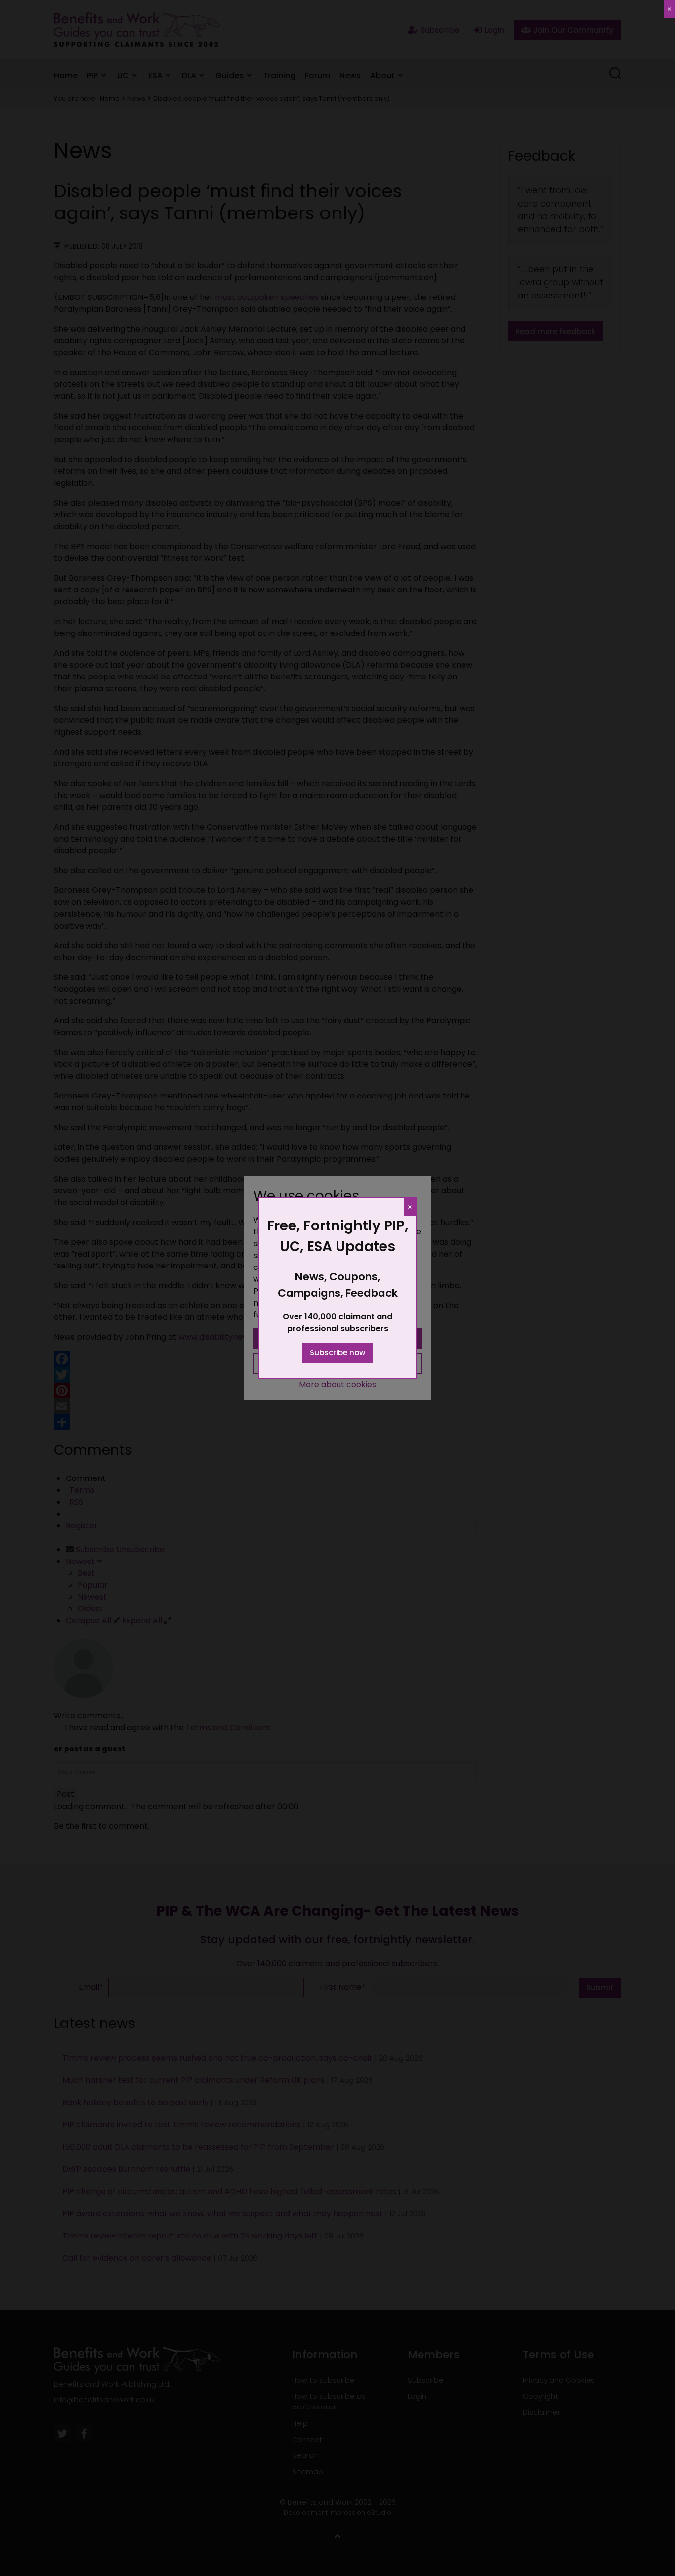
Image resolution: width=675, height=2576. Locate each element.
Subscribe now (337, 1353)
